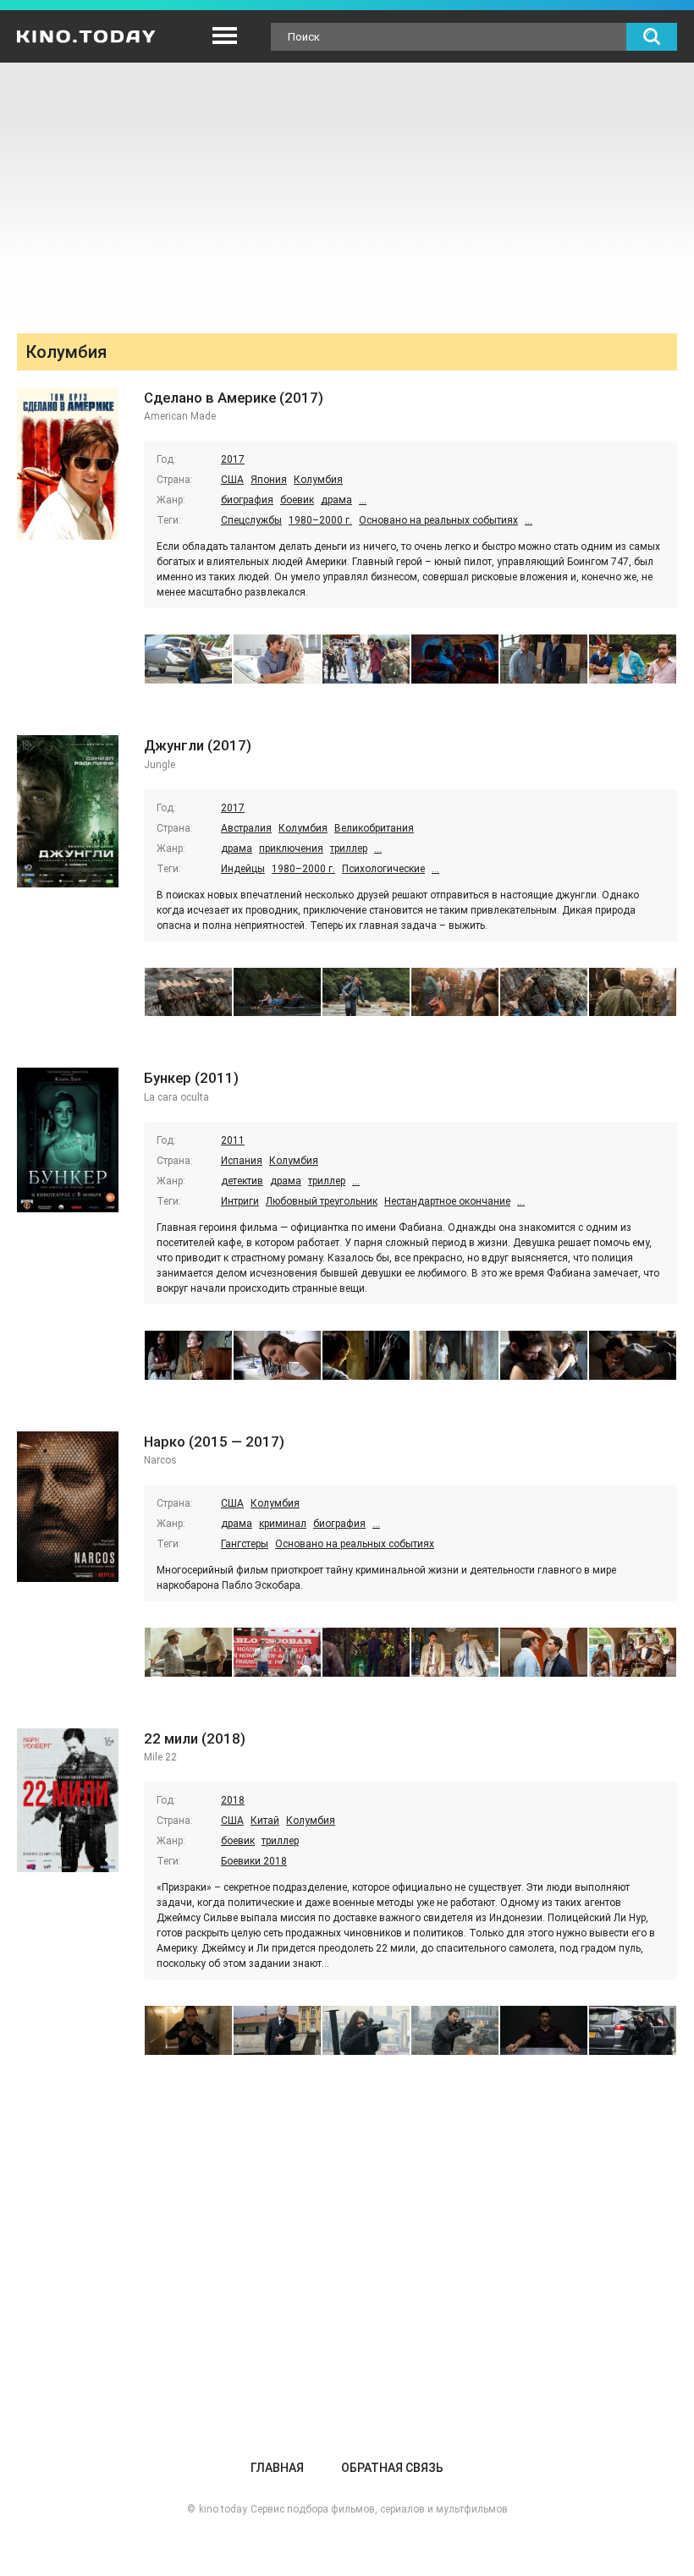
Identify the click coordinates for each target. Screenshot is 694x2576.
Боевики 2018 (254, 1861)
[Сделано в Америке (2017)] (68, 464)
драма (336, 500)
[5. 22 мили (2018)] (544, 2030)
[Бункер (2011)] (68, 1140)
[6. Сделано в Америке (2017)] (633, 659)
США (232, 480)
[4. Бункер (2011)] (455, 1355)
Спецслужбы (251, 520)
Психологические (383, 869)
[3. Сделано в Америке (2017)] (366, 659)
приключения (291, 849)
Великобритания (374, 828)
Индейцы (243, 869)
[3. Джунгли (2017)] (366, 992)
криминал (283, 1524)
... (363, 500)
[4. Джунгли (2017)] (455, 992)
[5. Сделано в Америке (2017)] (544, 659)
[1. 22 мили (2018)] (188, 2030)
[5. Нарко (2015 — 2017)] (544, 1652)
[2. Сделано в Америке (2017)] (277, 659)
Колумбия (318, 480)
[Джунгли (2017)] (68, 811)
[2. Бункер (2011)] (277, 1355)
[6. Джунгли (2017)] (633, 992)
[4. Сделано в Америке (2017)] (455, 659)
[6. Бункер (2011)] (633, 1355)
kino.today (223, 2509)
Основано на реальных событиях (438, 520)
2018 (233, 1800)
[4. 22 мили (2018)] (455, 2030)
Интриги (240, 1201)
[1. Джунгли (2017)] (188, 992)
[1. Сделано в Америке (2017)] (188, 659)
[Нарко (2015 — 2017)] (68, 1507)
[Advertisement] (347, 189)
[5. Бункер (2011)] (544, 1355)
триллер (349, 849)
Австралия (246, 828)
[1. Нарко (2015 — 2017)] (188, 1652)
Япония (269, 480)
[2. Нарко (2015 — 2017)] (277, 1652)
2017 (233, 459)
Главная (277, 2468)
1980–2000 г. (320, 520)
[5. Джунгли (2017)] (544, 992)
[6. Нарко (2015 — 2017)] (633, 1652)
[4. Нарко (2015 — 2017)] (455, 1652)
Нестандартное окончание (447, 1201)
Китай (265, 1821)
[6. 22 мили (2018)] (633, 2030)
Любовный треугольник (322, 1201)
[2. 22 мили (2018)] (277, 2030)
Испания (242, 1161)
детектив (242, 1181)
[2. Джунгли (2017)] (277, 992)
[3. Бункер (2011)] (366, 1355)
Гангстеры (245, 1544)
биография (247, 500)
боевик (297, 500)
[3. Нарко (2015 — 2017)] (366, 1652)
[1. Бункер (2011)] (188, 1355)
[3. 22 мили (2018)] (366, 2030)
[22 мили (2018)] (68, 1801)
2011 (233, 1140)
